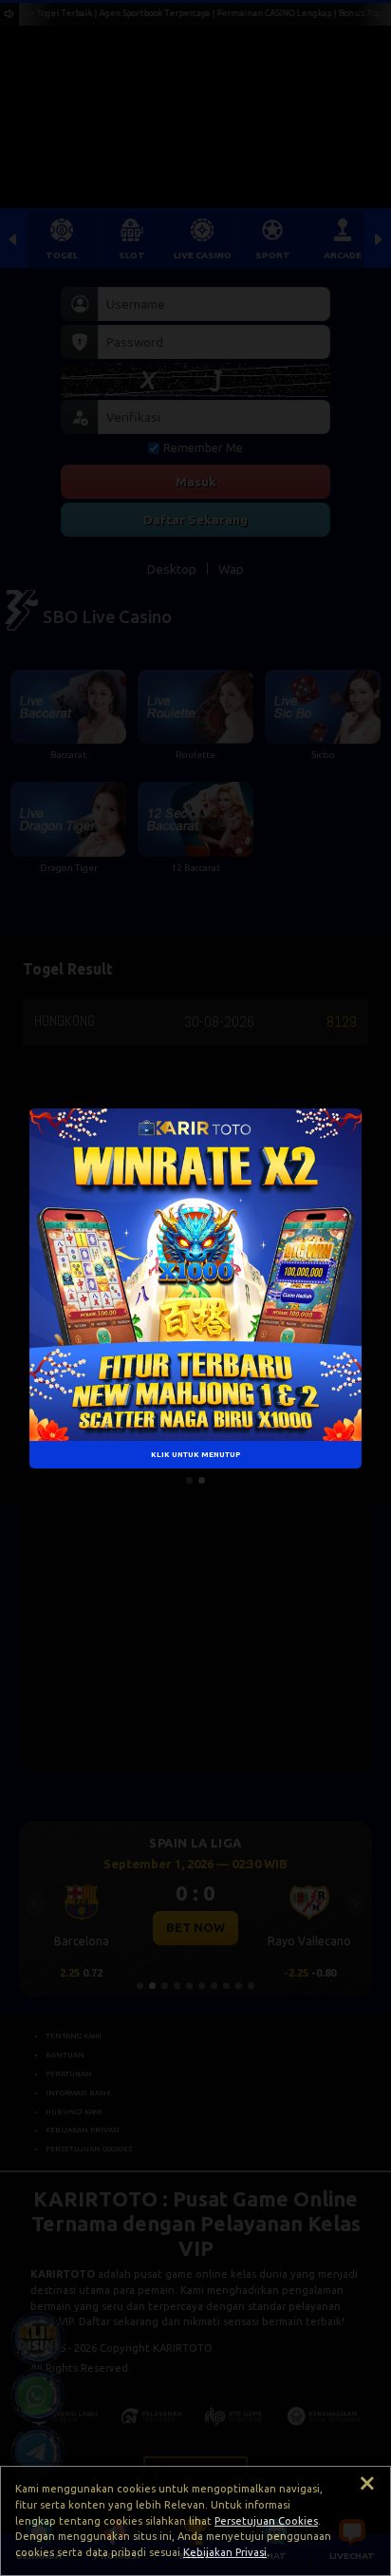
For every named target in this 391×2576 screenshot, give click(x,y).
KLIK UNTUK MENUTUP (195, 1453)
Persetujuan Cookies (266, 2521)
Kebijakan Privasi (225, 2552)
